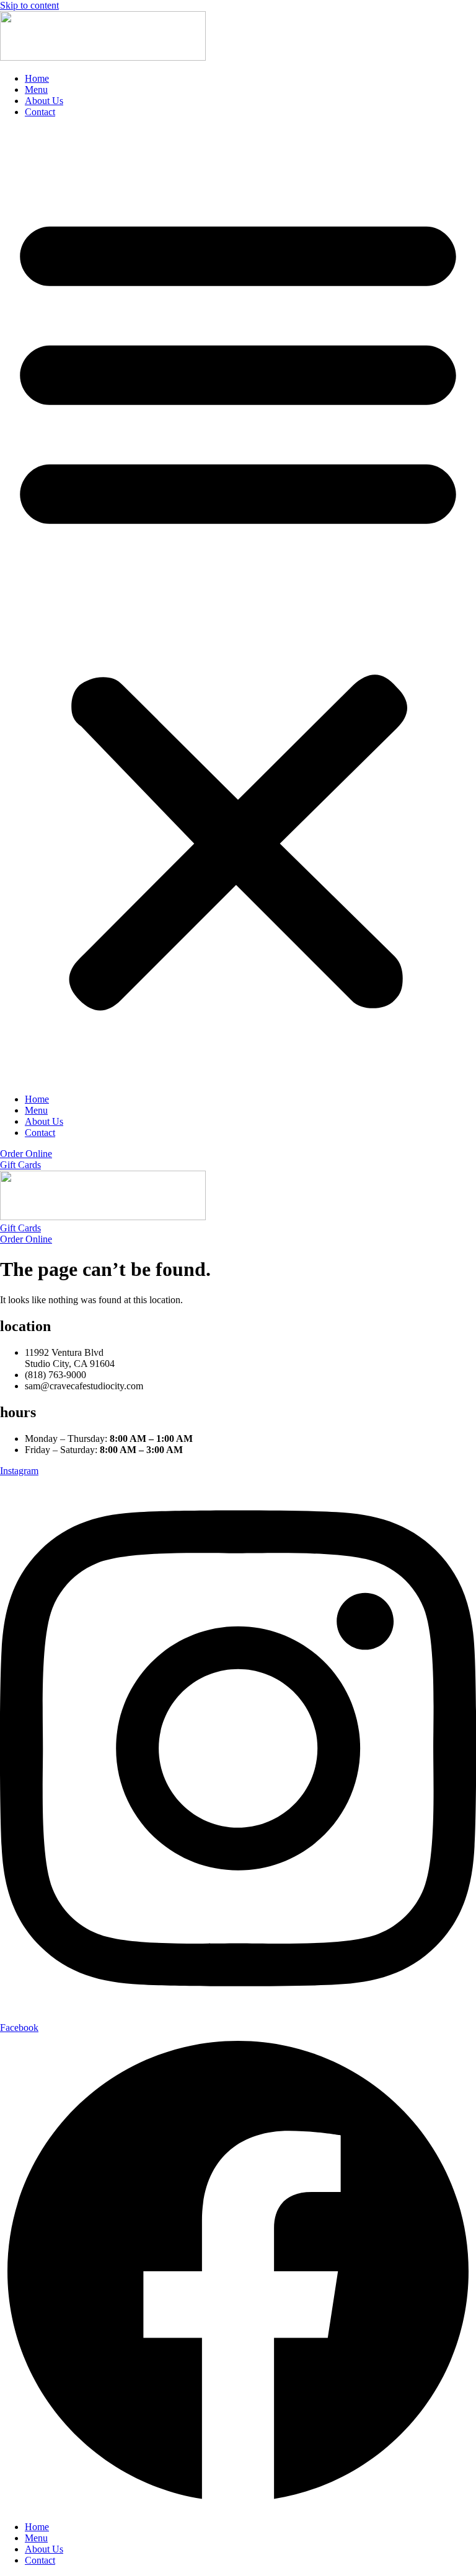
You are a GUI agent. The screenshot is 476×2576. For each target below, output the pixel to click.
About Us (44, 101)
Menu (36, 90)
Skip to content (29, 5)
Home (37, 78)
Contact (40, 112)
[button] (238, 606)
